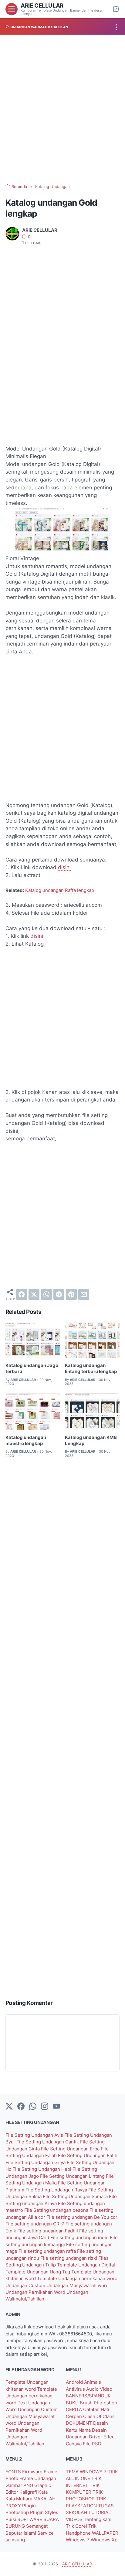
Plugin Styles (44, 2513)
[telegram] (59, 1294)
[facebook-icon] (21, 2107)
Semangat (37, 2526)
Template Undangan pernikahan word (77, 2279)
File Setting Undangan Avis (35, 2135)
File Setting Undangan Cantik (48, 2142)
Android (75, 2382)
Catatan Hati (96, 2410)
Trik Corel (77, 2526)
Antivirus (76, 2389)
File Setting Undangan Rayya (57, 2190)
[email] (84, 1294)
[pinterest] (71, 1294)
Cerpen (74, 2417)
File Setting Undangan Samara (76, 2197)
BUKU (73, 2403)
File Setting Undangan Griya (36, 2163)
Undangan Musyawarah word (78, 2286)
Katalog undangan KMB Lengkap (91, 1440)
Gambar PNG (20, 2485)
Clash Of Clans (99, 2417)
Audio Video (99, 2389)
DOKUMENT (79, 2423)
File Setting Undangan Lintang (73, 2176)
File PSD (92, 2444)
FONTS (14, 2472)
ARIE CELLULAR (42, 5)
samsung (15, 2540)
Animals (93, 2382)
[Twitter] (9, 2107)
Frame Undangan (38, 2478)
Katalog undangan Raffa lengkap (60, 890)
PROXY (14, 2506)
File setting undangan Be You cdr (82, 2217)
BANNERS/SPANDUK (88, 2396)
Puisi (11, 2519)
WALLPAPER (105, 2533)
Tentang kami (98, 2519)
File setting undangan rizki (69, 2258)
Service (46, 2533)
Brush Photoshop (98, 2403)
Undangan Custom (26, 2286)
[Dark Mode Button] (116, 9)
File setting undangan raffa (48, 2251)
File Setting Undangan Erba (71, 2149)
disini (64, 867)
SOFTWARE (30, 2519)
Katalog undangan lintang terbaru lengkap (91, 1368)
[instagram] (45, 2107)
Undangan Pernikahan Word (36, 2292)
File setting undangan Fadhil (48, 2231)
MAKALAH (44, 2499)
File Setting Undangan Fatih (88, 2156)
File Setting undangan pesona (57, 2210)
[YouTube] (56, 2107)
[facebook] (22, 1294)
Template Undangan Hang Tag (38, 2272)
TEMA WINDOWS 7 (87, 2472)
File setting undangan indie (80, 2238)
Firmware (33, 2472)
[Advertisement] (62, 109)
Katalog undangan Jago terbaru (32, 1368)
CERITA (74, 2410)
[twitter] (34, 1294)
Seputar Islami (21, 2533)
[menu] (12, 9)
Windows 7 (78, 2540)
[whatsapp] (46, 1294)
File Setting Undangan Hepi (42, 2169)
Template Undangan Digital (86, 2265)
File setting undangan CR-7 (35, 2224)
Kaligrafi (29, 2492)
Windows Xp (104, 2540)
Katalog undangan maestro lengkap (26, 1440)
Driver (96, 2437)
